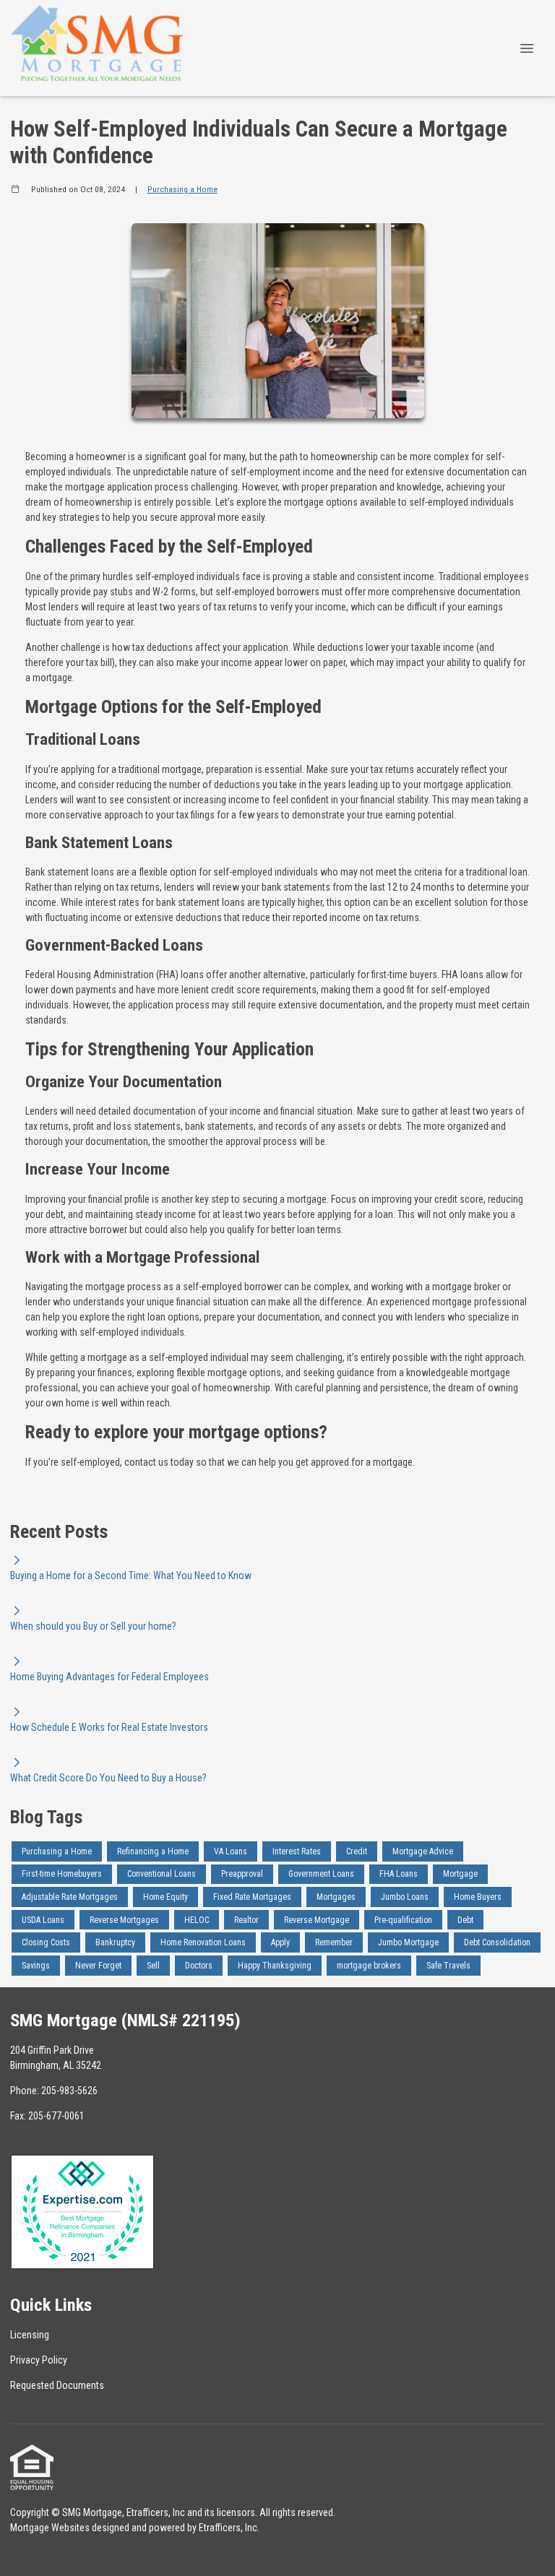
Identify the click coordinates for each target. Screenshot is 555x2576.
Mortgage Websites (50, 2528)
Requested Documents (57, 2385)
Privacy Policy (39, 2360)
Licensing (30, 2335)
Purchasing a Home (182, 189)
